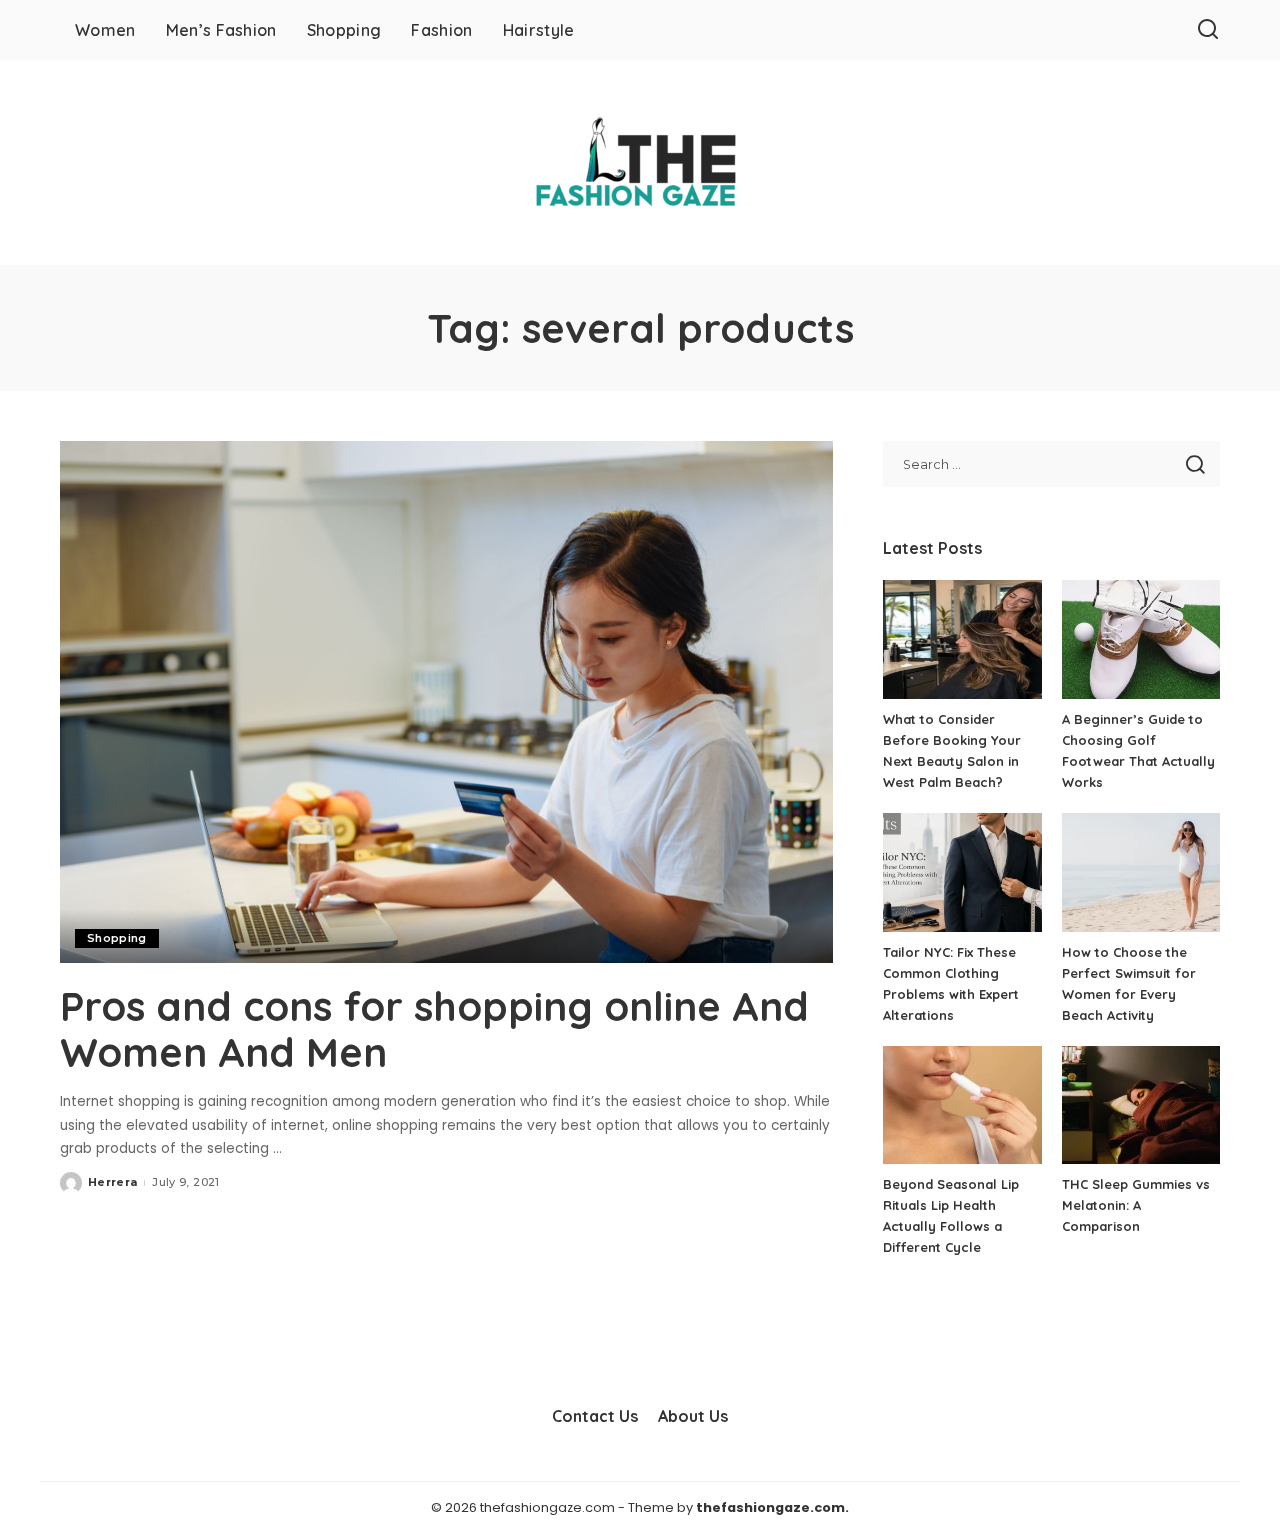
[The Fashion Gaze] (639, 162)
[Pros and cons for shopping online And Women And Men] (446, 702)
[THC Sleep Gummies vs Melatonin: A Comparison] (1141, 1105)
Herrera (112, 1182)
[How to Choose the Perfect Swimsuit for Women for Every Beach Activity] (1141, 872)
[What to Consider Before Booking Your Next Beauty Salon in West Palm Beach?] (962, 639)
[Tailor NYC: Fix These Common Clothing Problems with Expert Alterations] (962, 872)
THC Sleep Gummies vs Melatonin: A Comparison (1136, 1205)
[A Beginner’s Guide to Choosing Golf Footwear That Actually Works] (1141, 639)
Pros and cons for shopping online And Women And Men (434, 1029)
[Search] (1208, 30)
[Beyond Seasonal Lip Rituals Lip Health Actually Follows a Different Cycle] (962, 1105)
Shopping (117, 938)
